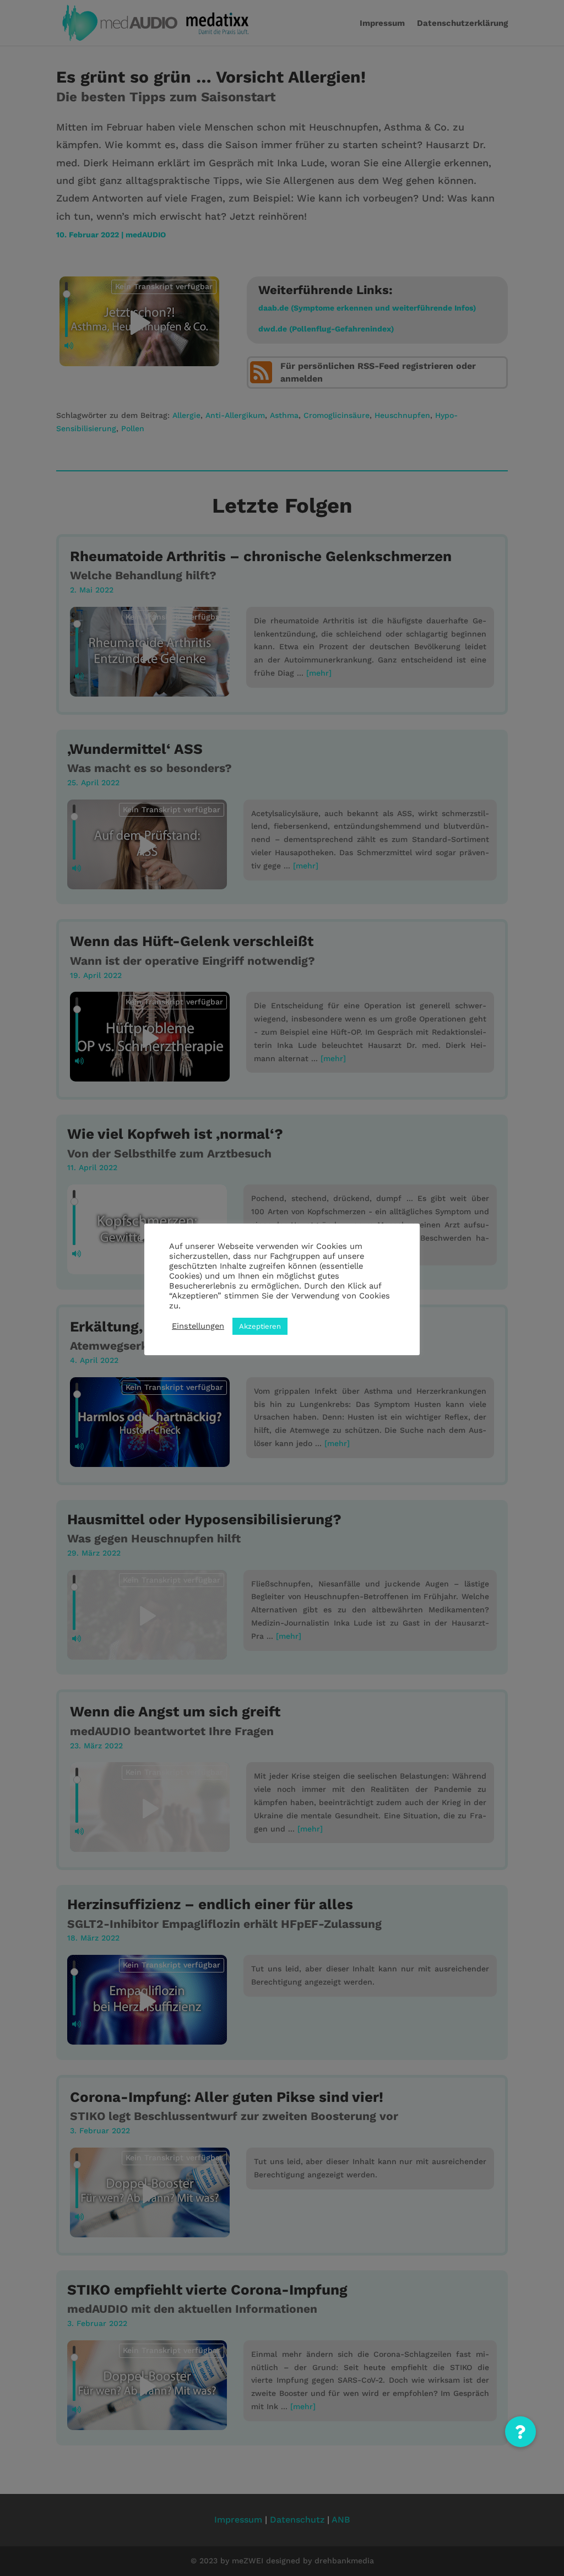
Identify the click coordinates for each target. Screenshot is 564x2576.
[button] (520, 2432)
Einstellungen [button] (198, 1326)
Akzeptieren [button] (260, 1326)
